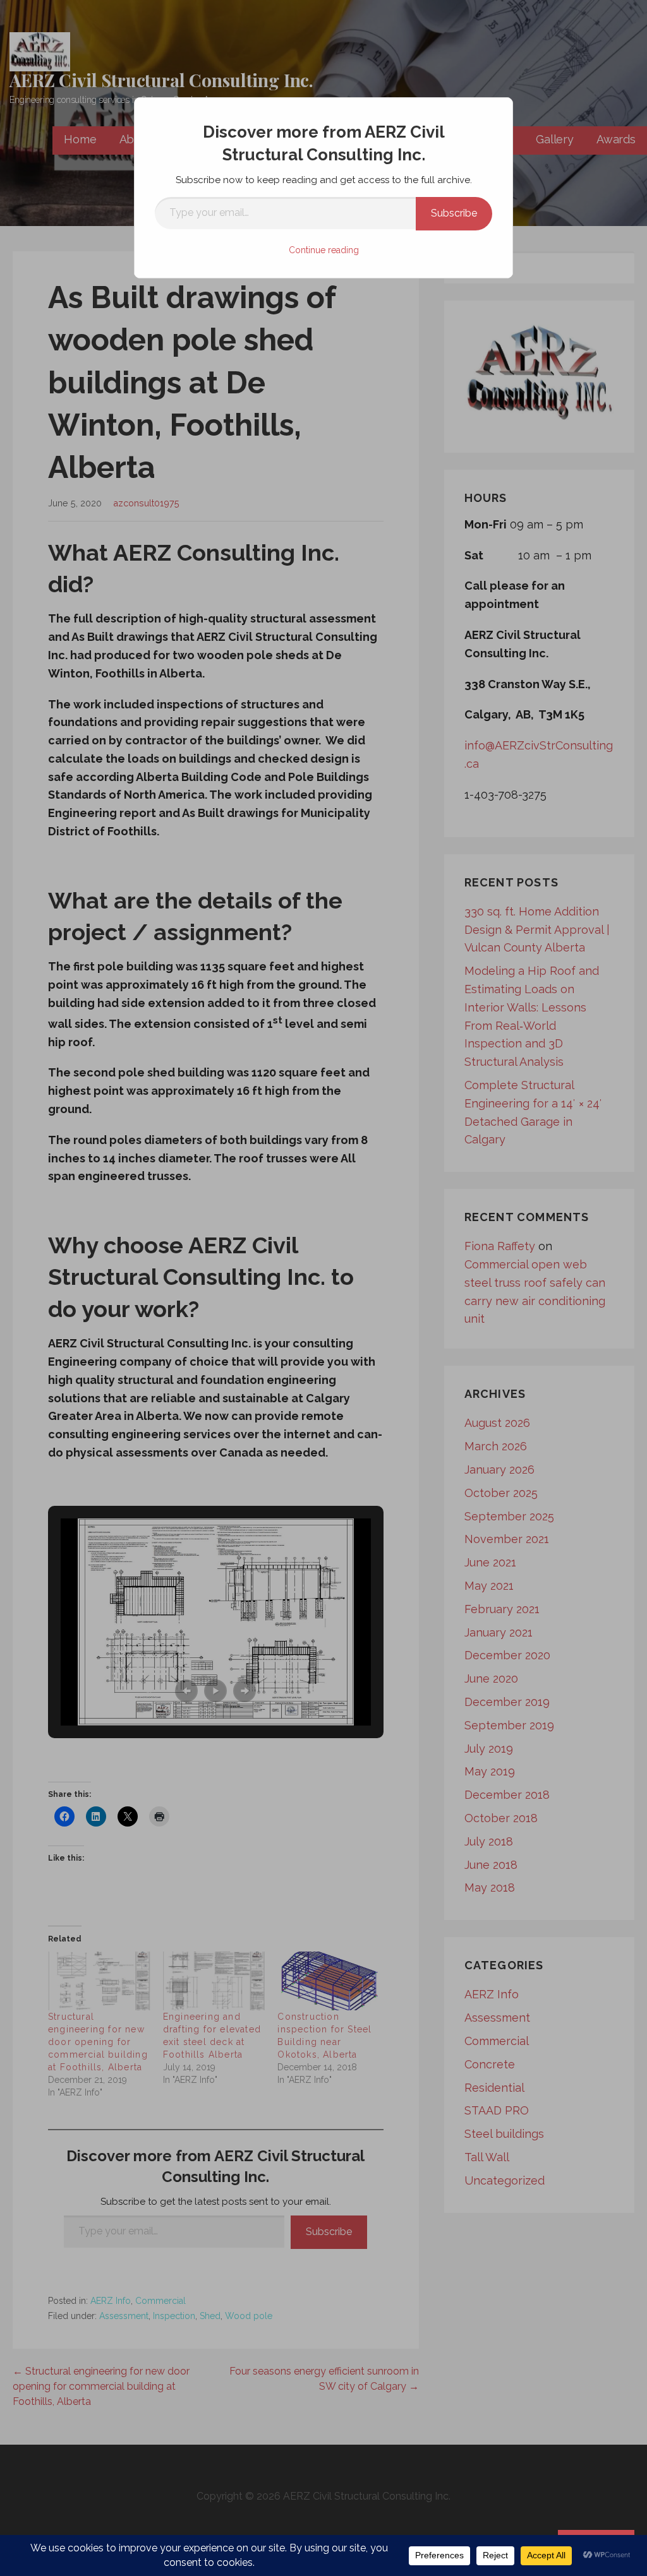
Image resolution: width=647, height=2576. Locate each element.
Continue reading (324, 250)
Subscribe (454, 213)
